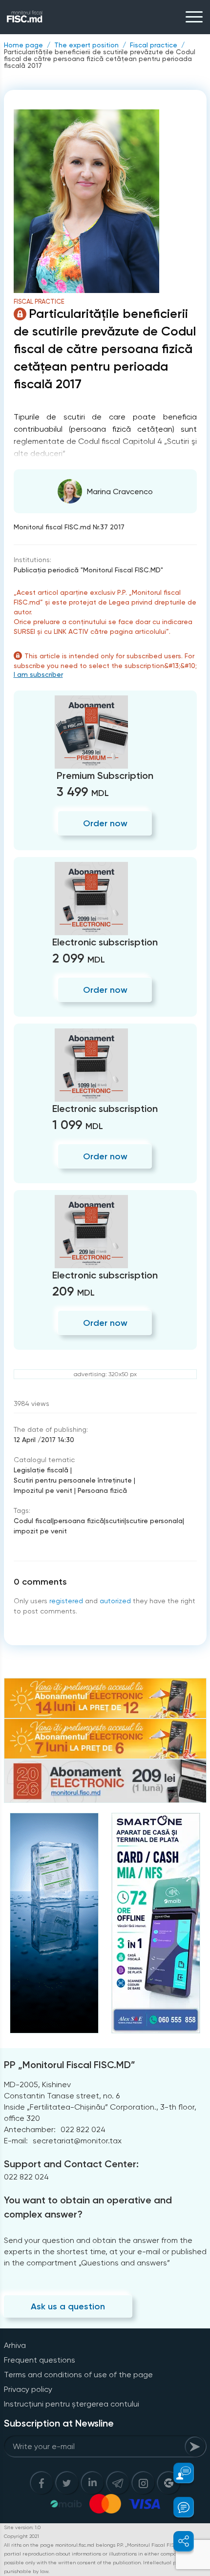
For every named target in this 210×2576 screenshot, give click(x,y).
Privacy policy (28, 2389)
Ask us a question (68, 2306)
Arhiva (15, 2345)
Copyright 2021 (21, 2536)
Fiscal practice (154, 45)
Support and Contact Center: (71, 2164)
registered (66, 1601)
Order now (105, 823)
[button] (178, 2473)
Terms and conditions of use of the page (78, 2375)
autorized (115, 1601)
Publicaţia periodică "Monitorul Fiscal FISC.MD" (88, 570)
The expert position (86, 45)
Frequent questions (40, 2360)
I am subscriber (38, 674)
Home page (23, 45)
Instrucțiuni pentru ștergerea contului (72, 2404)
